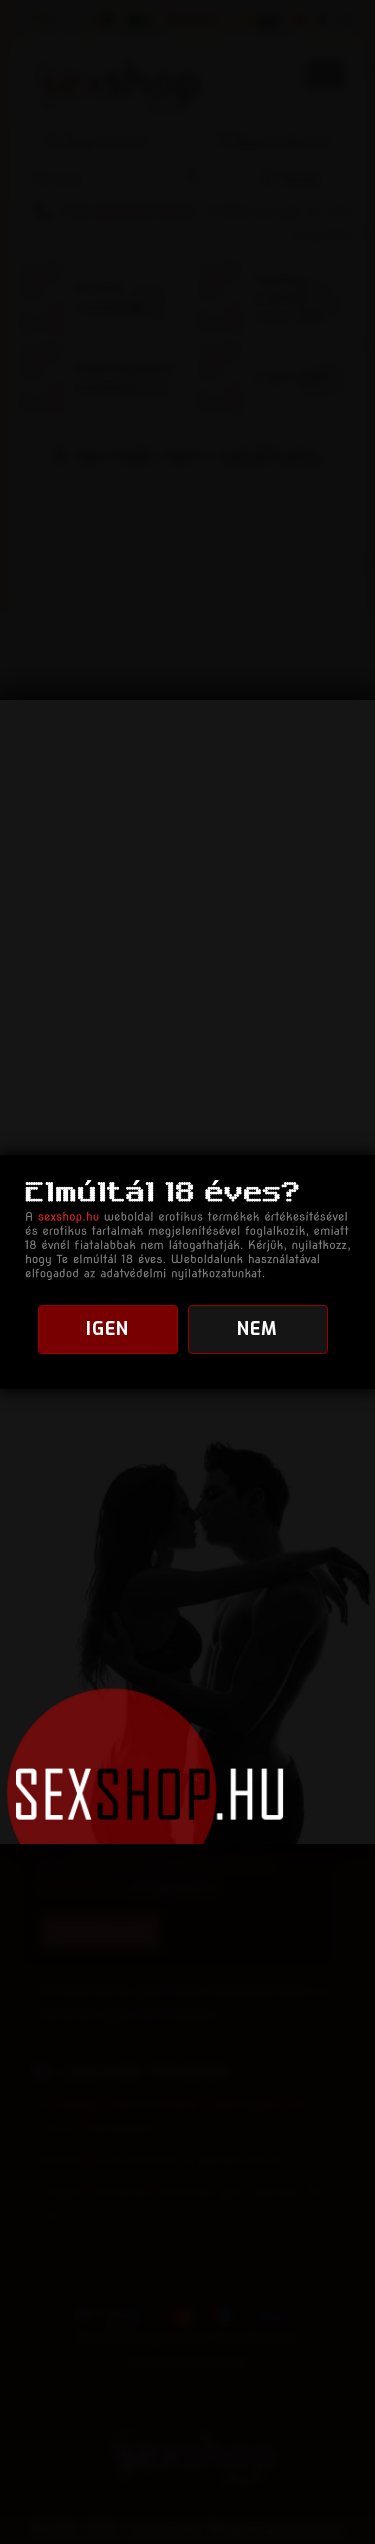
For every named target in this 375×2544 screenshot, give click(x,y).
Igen (107, 1329)
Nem (257, 1329)
